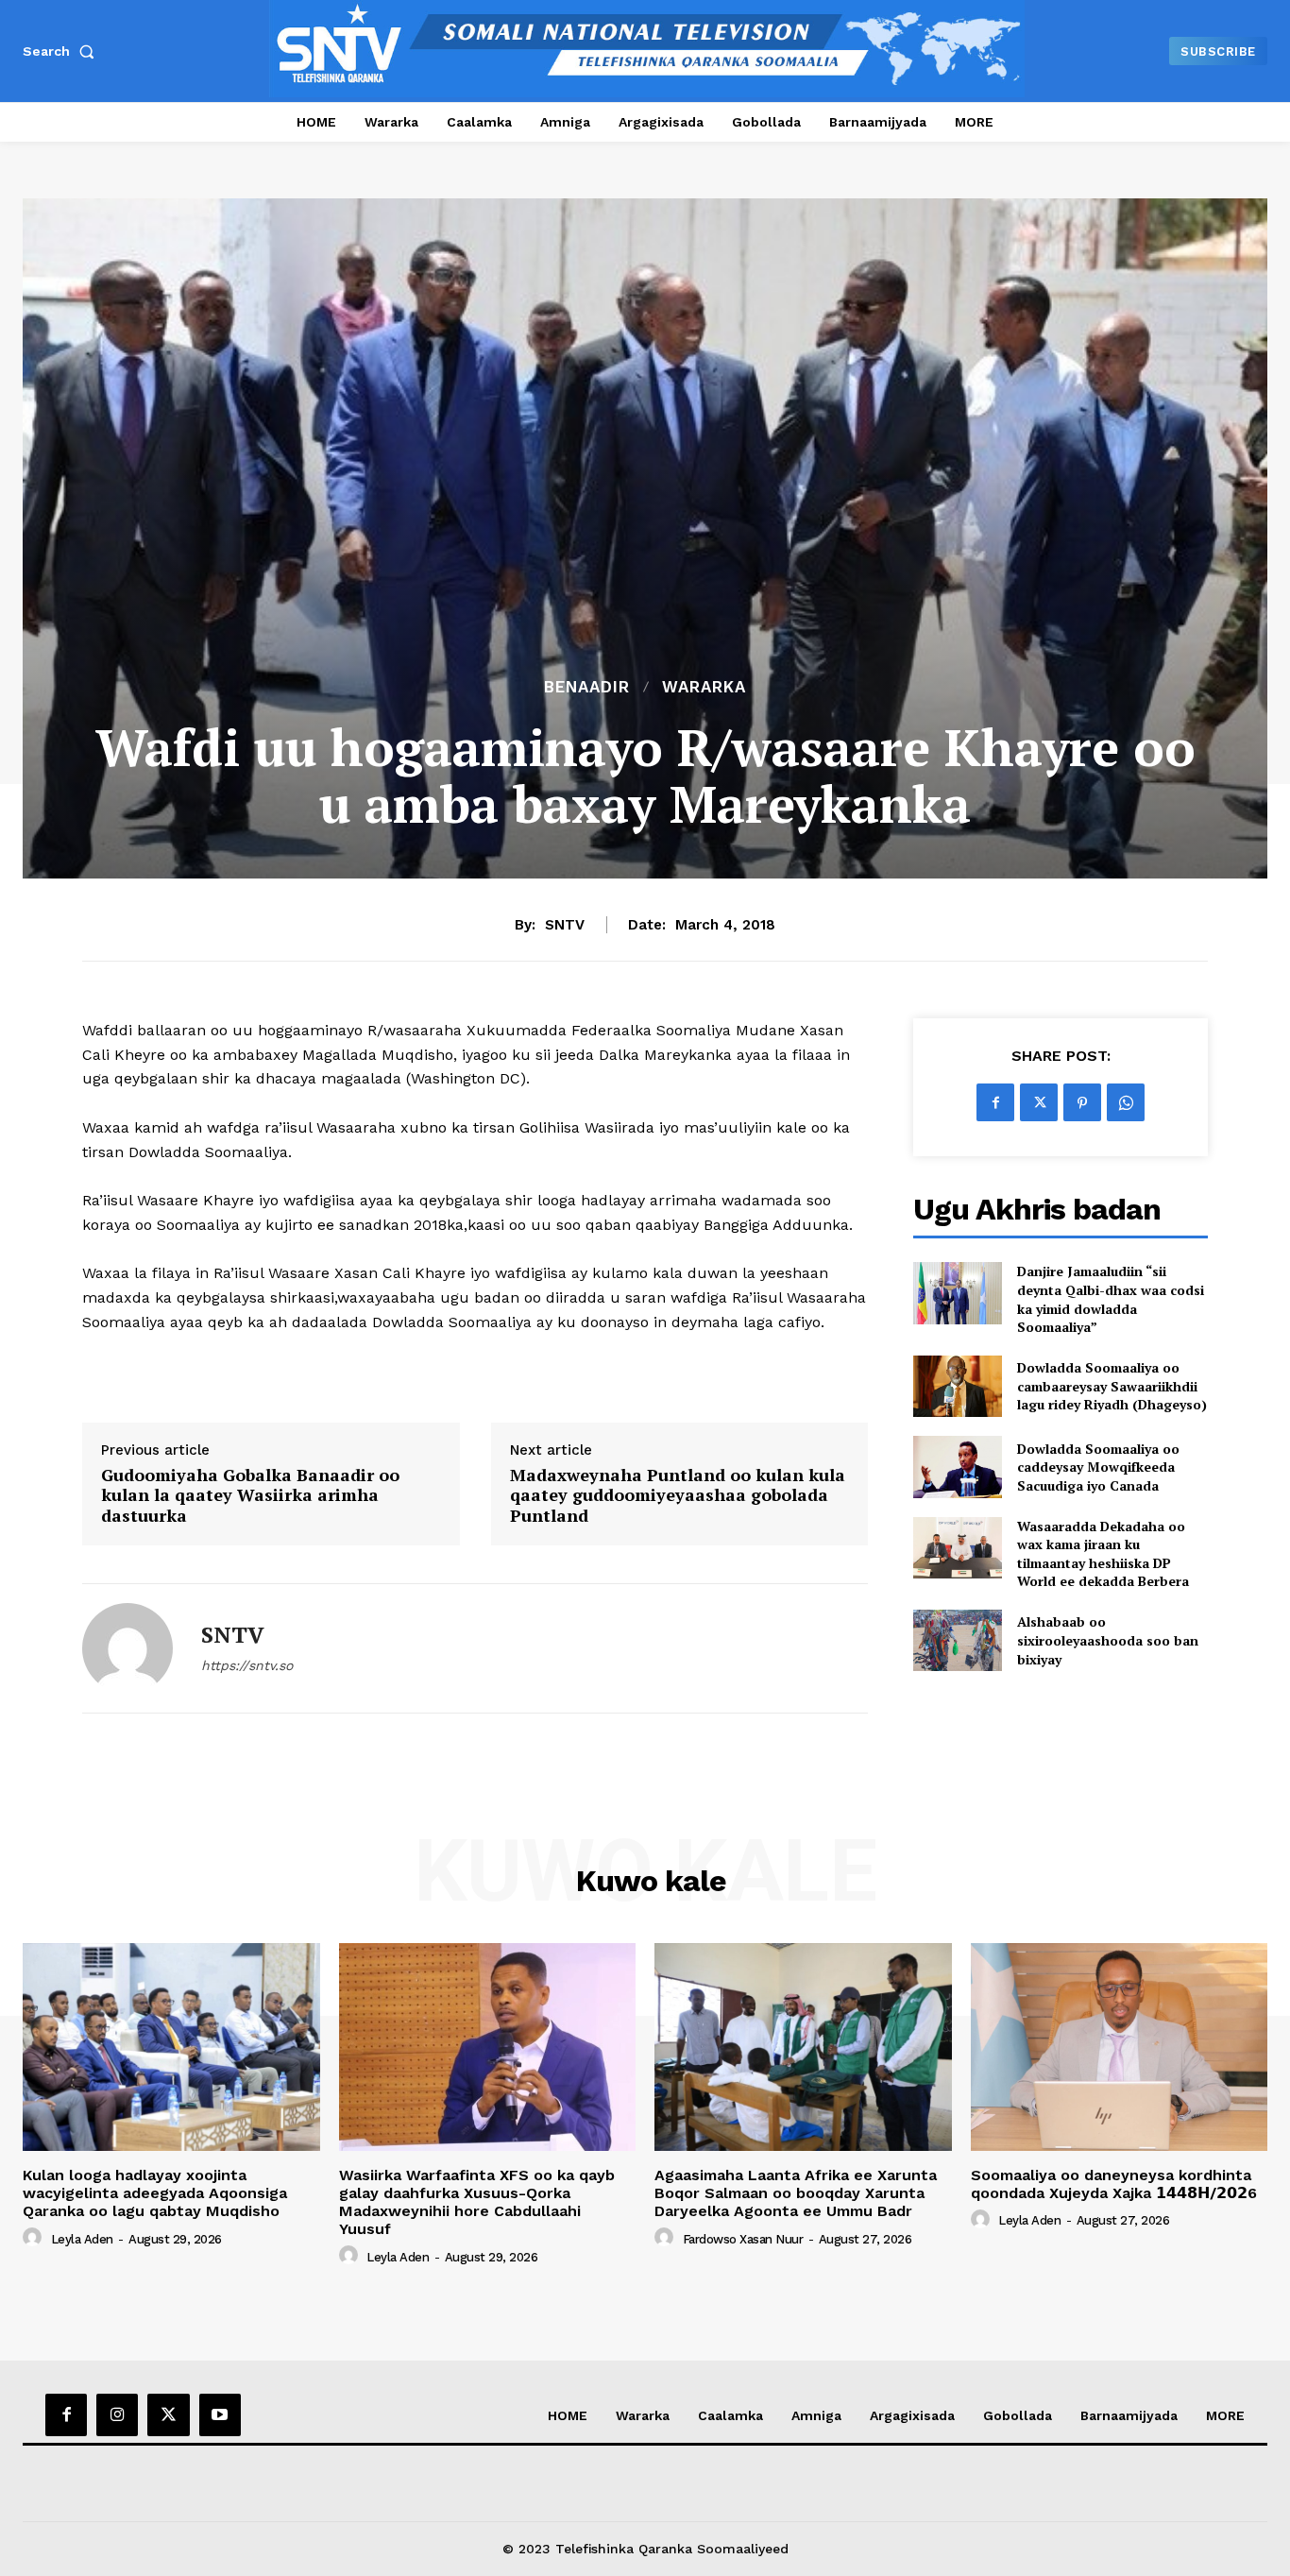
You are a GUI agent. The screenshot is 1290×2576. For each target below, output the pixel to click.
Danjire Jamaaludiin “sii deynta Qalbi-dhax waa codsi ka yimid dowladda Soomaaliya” (1111, 1299)
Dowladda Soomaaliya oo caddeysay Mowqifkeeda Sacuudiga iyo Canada (1098, 1467)
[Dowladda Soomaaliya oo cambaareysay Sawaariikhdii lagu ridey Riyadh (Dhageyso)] (957, 1386)
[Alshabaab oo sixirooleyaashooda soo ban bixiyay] (957, 1640)
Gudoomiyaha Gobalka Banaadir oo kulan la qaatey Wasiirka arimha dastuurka (250, 1496)
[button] (62, 51)
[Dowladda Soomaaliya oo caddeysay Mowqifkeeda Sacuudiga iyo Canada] (957, 1467)
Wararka (704, 687)
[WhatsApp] (1126, 1102)
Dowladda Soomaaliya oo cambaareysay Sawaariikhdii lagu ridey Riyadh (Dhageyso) (1112, 1386)
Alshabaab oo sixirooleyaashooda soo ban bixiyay (1108, 1640)
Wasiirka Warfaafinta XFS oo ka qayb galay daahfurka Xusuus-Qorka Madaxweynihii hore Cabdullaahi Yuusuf (477, 2202)
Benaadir (587, 687)
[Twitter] (1039, 1102)
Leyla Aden (82, 2239)
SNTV (565, 925)
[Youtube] (220, 2414)
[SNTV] (127, 1648)
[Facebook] (995, 1102)
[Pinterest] (1082, 1102)
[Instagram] (117, 2414)
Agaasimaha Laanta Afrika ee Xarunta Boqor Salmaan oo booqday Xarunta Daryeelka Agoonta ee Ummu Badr (796, 2193)
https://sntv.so (247, 1665)
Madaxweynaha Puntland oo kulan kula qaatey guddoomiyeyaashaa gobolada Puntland (678, 1496)
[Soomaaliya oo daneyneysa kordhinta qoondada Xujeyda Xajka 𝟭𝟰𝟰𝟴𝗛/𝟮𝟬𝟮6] (1120, 2047)
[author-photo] (35, 2238)
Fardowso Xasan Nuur (743, 2239)
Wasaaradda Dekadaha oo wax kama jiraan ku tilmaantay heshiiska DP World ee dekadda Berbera (1103, 1554)
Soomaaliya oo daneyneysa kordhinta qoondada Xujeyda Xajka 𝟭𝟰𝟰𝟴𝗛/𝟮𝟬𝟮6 (1114, 2184)
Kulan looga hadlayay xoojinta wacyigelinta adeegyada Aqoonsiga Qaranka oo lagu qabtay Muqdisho (155, 2193)
